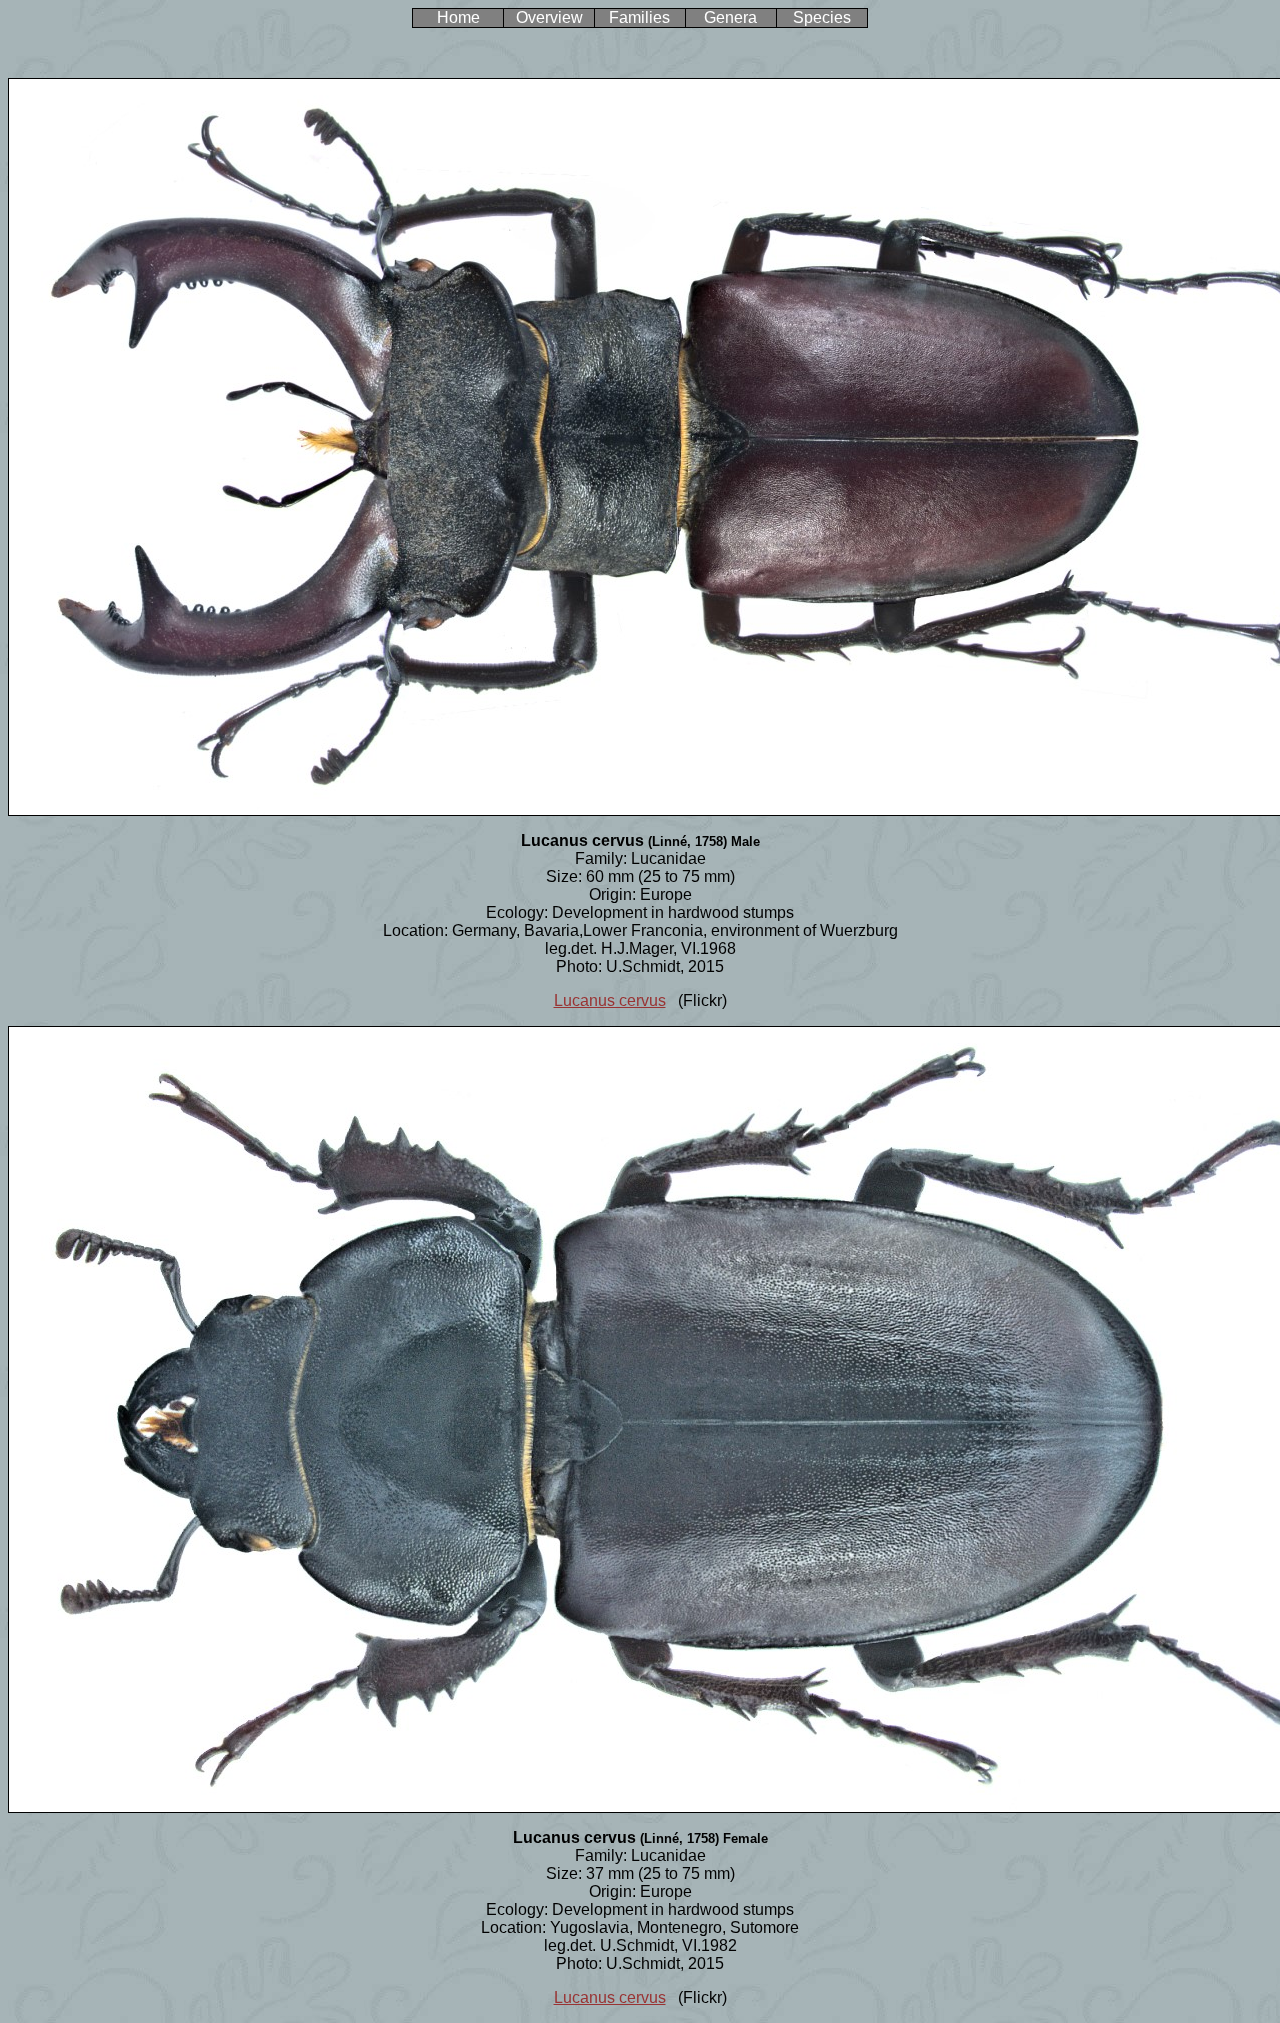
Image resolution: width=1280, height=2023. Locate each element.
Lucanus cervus (610, 1000)
